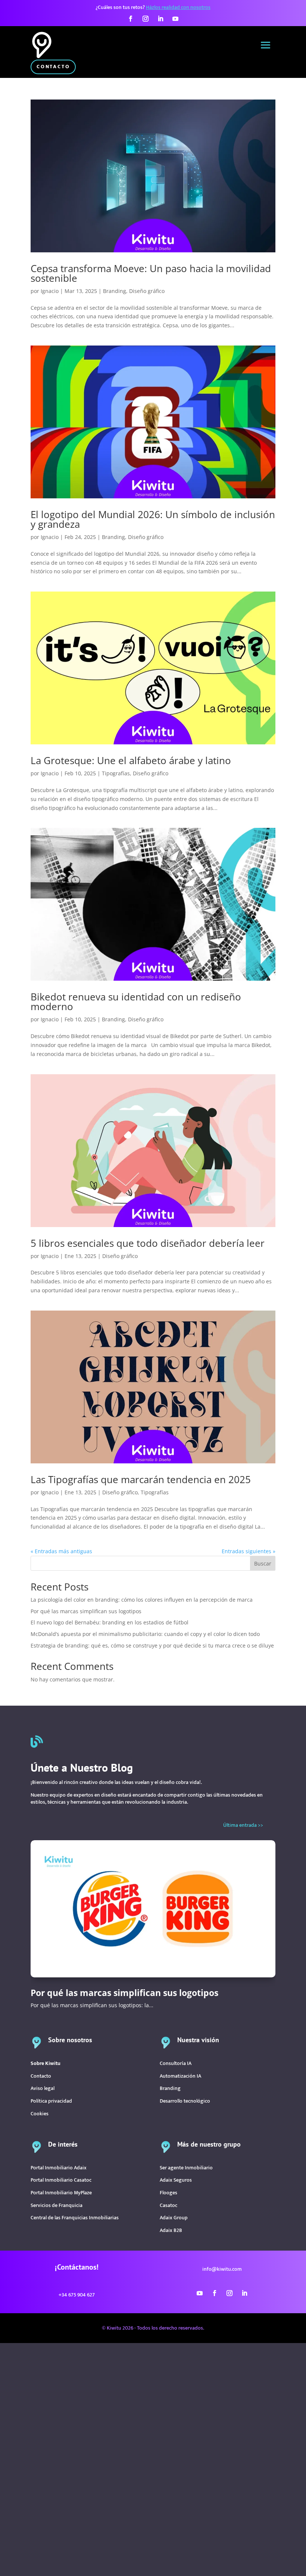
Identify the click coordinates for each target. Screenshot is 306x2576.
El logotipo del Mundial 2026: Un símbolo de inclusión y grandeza (153, 519)
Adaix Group (174, 2218)
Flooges (168, 2193)
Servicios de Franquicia (57, 2205)
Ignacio (50, 291)
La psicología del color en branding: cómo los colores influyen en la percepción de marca (142, 1600)
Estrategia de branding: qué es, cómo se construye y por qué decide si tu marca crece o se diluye (152, 1645)
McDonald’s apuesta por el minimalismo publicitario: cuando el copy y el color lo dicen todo (145, 1634)
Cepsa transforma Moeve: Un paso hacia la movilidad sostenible (151, 273)
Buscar (263, 1563)
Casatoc (168, 2205)
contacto (53, 67)
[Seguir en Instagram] (146, 19)
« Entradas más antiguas (61, 1551)
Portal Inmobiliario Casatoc (61, 2180)
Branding (115, 291)
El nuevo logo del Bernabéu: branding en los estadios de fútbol (110, 1622)
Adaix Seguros (176, 2180)
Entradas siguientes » (249, 1551)
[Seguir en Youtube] (175, 19)
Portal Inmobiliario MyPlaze (61, 2193)
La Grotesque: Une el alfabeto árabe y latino (131, 760)
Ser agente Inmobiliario (186, 2168)
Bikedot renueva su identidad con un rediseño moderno (136, 1002)
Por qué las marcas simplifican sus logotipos (86, 1611)
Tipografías (116, 773)
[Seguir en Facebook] (131, 19)
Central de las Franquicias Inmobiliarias (75, 2218)
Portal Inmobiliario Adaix (59, 2168)
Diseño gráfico (147, 291)
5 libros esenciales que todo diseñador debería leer (148, 1243)
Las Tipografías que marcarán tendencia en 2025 (141, 1479)
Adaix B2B (171, 2230)
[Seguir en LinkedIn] (160, 19)
